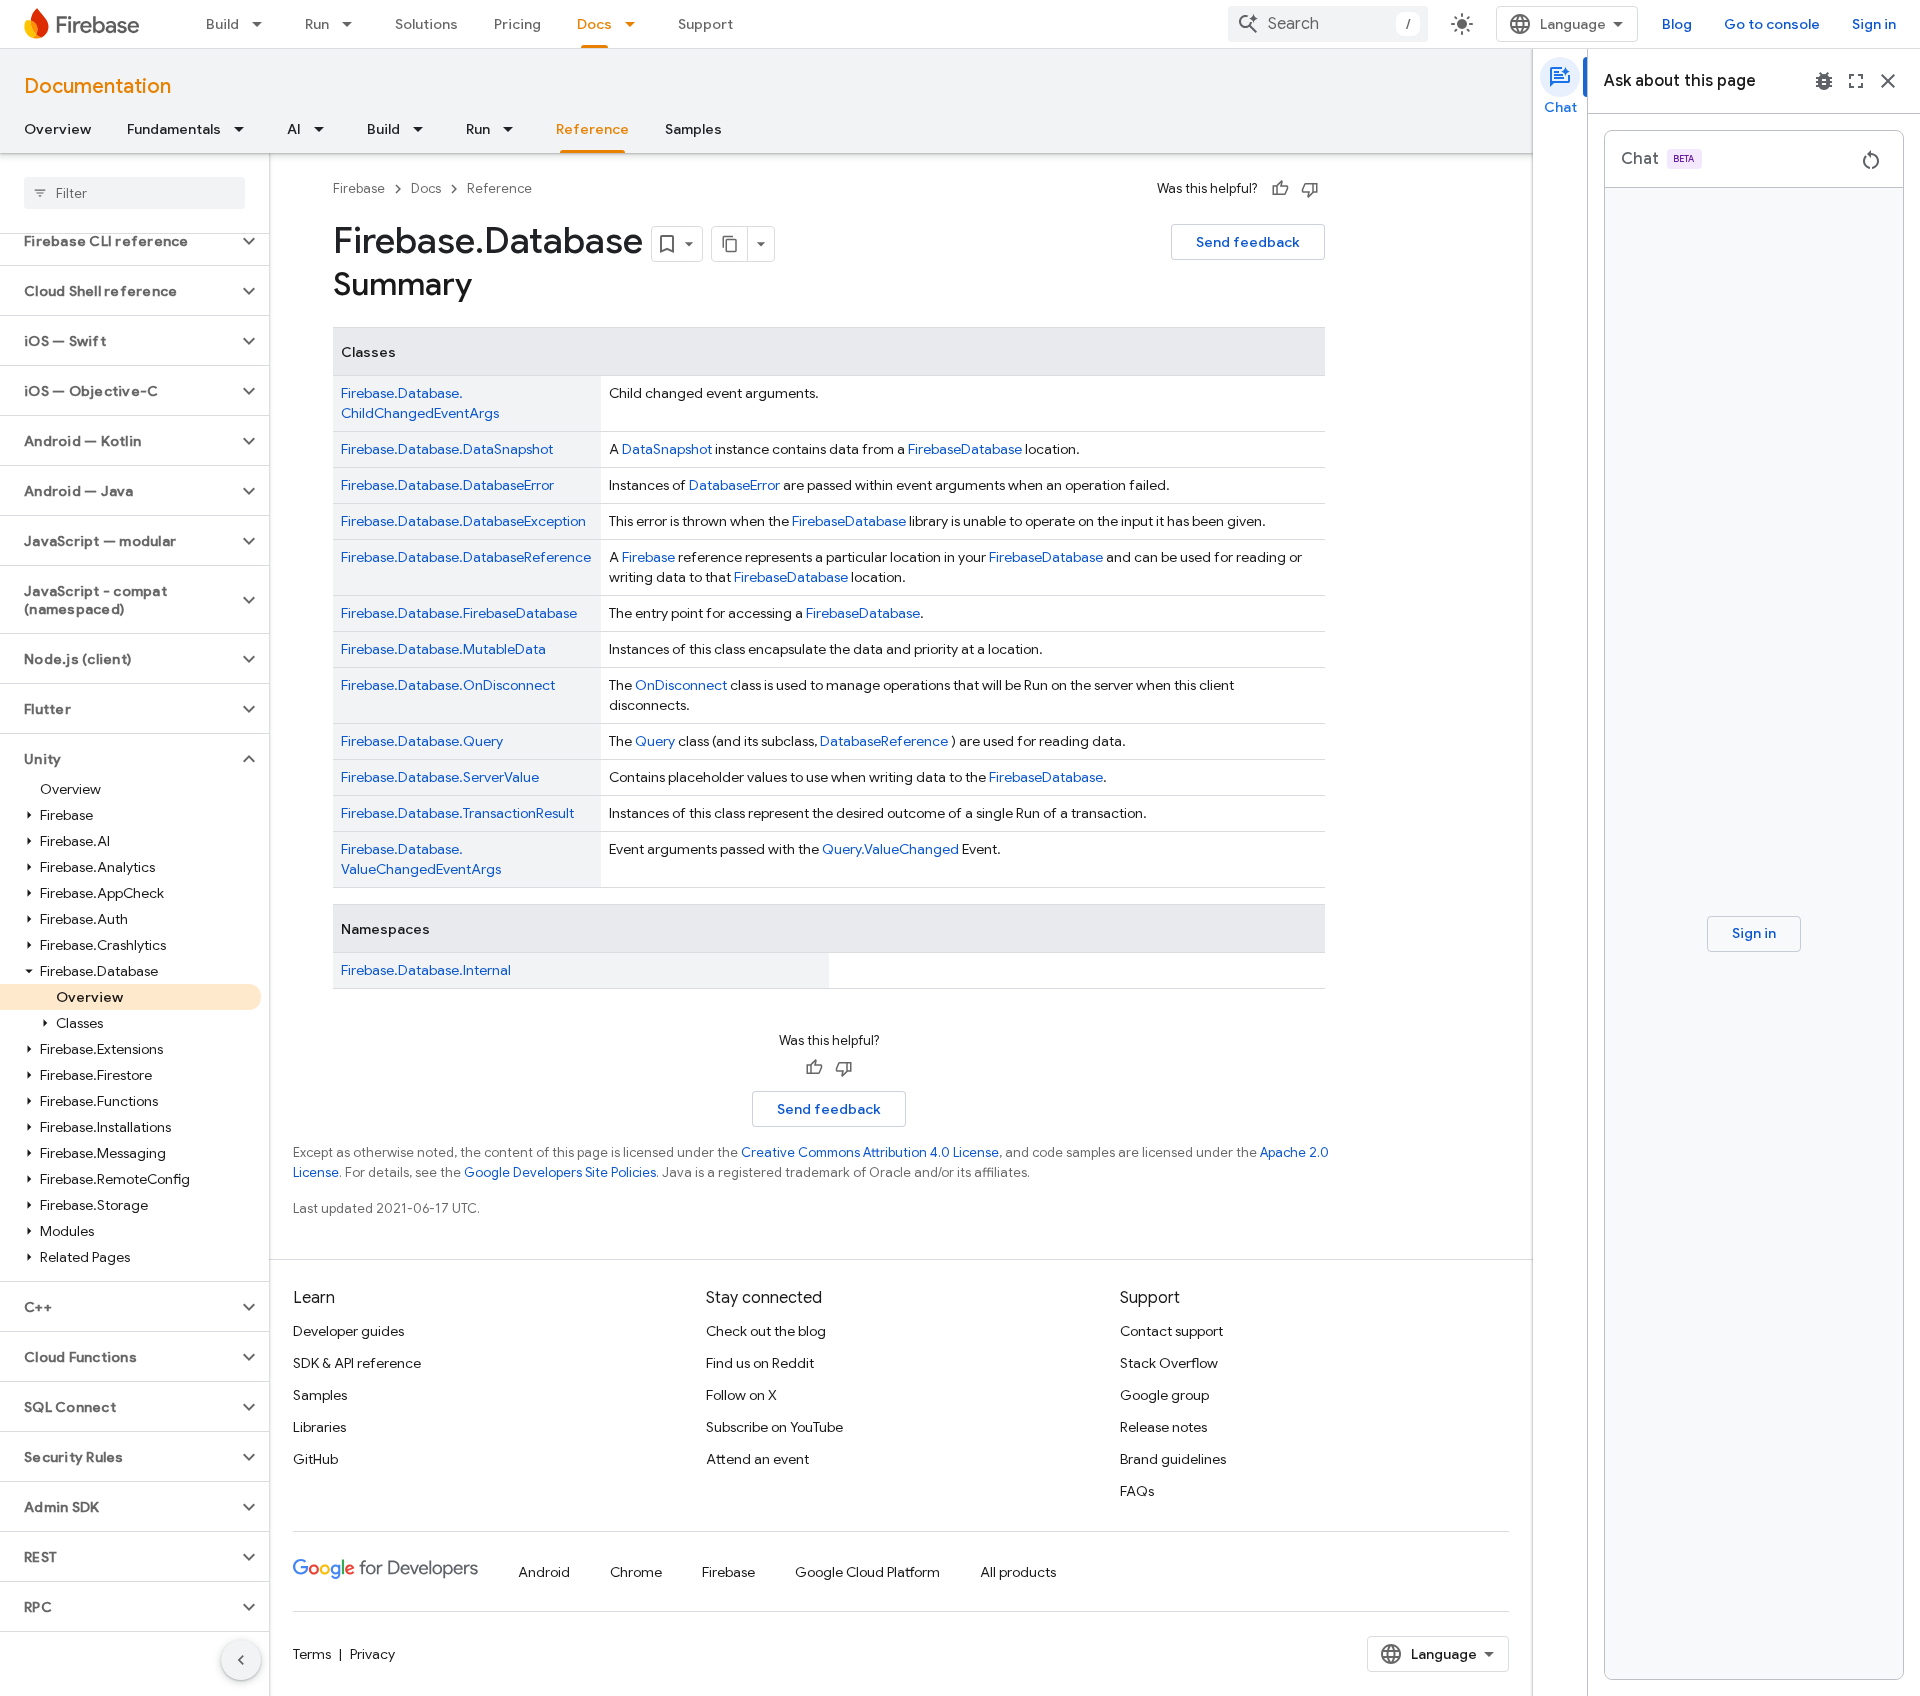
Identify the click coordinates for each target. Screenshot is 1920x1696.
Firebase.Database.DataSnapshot (447, 449)
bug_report (1824, 81)
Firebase (359, 188)
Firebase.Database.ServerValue (440, 777)
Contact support (1171, 1331)
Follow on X (741, 1395)
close (1888, 81)
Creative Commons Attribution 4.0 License (870, 1152)
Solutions (426, 24)
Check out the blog (766, 1331)
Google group (1164, 1395)
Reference (592, 129)
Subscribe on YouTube (774, 1427)
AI (294, 129)
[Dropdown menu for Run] (353, 24)
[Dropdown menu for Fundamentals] (245, 129)
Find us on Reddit (760, 1363)
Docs (594, 24)
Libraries (319, 1427)
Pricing (517, 24)
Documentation (97, 86)
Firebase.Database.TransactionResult (457, 813)
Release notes (1163, 1427)
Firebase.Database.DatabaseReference (466, 557)
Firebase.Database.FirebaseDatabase (459, 613)
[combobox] (1328, 24)
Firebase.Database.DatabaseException (463, 521)
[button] (118, 241)
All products (1018, 1572)
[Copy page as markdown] (730, 244)
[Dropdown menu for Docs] (636, 24)
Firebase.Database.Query (422, 741)
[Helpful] (1280, 189)
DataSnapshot (667, 449)
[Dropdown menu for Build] (263, 24)
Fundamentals (174, 129)
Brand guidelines (1173, 1459)
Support (705, 24)
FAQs (1137, 1491)
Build (222, 24)
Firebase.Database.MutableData (443, 649)
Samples (693, 129)
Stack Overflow (1169, 1363)
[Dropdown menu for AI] (325, 129)
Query (655, 741)
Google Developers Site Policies (560, 1172)
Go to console (1772, 24)
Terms (312, 1654)
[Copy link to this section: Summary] (492, 287)
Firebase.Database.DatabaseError (447, 485)
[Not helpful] (1310, 189)
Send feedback (1248, 242)
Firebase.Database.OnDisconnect (448, 685)
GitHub (315, 1459)
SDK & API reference (357, 1363)
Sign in (1874, 24)
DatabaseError (734, 485)
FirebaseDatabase (1046, 557)
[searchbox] (134, 193)
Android (544, 1572)
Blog (1677, 24)
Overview (57, 129)
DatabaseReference (884, 741)
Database (991, 449)
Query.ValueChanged (890, 849)
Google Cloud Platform (867, 1572)
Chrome (636, 1572)
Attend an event (757, 1459)
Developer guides (348, 1331)
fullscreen (1856, 81)
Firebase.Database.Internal (426, 970)
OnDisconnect (681, 685)
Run (317, 24)
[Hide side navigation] (241, 1660)
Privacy (372, 1654)
